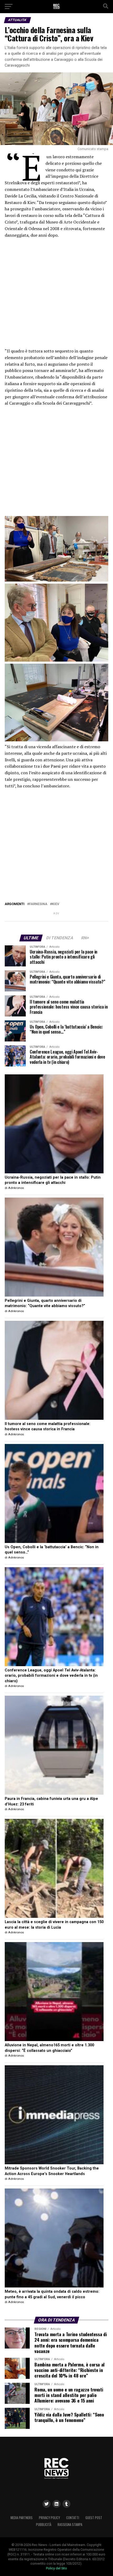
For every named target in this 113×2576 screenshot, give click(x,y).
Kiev (56, 904)
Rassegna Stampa (70, 2525)
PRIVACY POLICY (49, 2518)
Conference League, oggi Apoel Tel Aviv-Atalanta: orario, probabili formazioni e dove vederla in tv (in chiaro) (51, 1676)
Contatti (73, 2518)
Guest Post (94, 2518)
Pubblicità (44, 2525)
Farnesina (38, 904)
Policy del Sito (56, 2568)
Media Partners (22, 2518)
